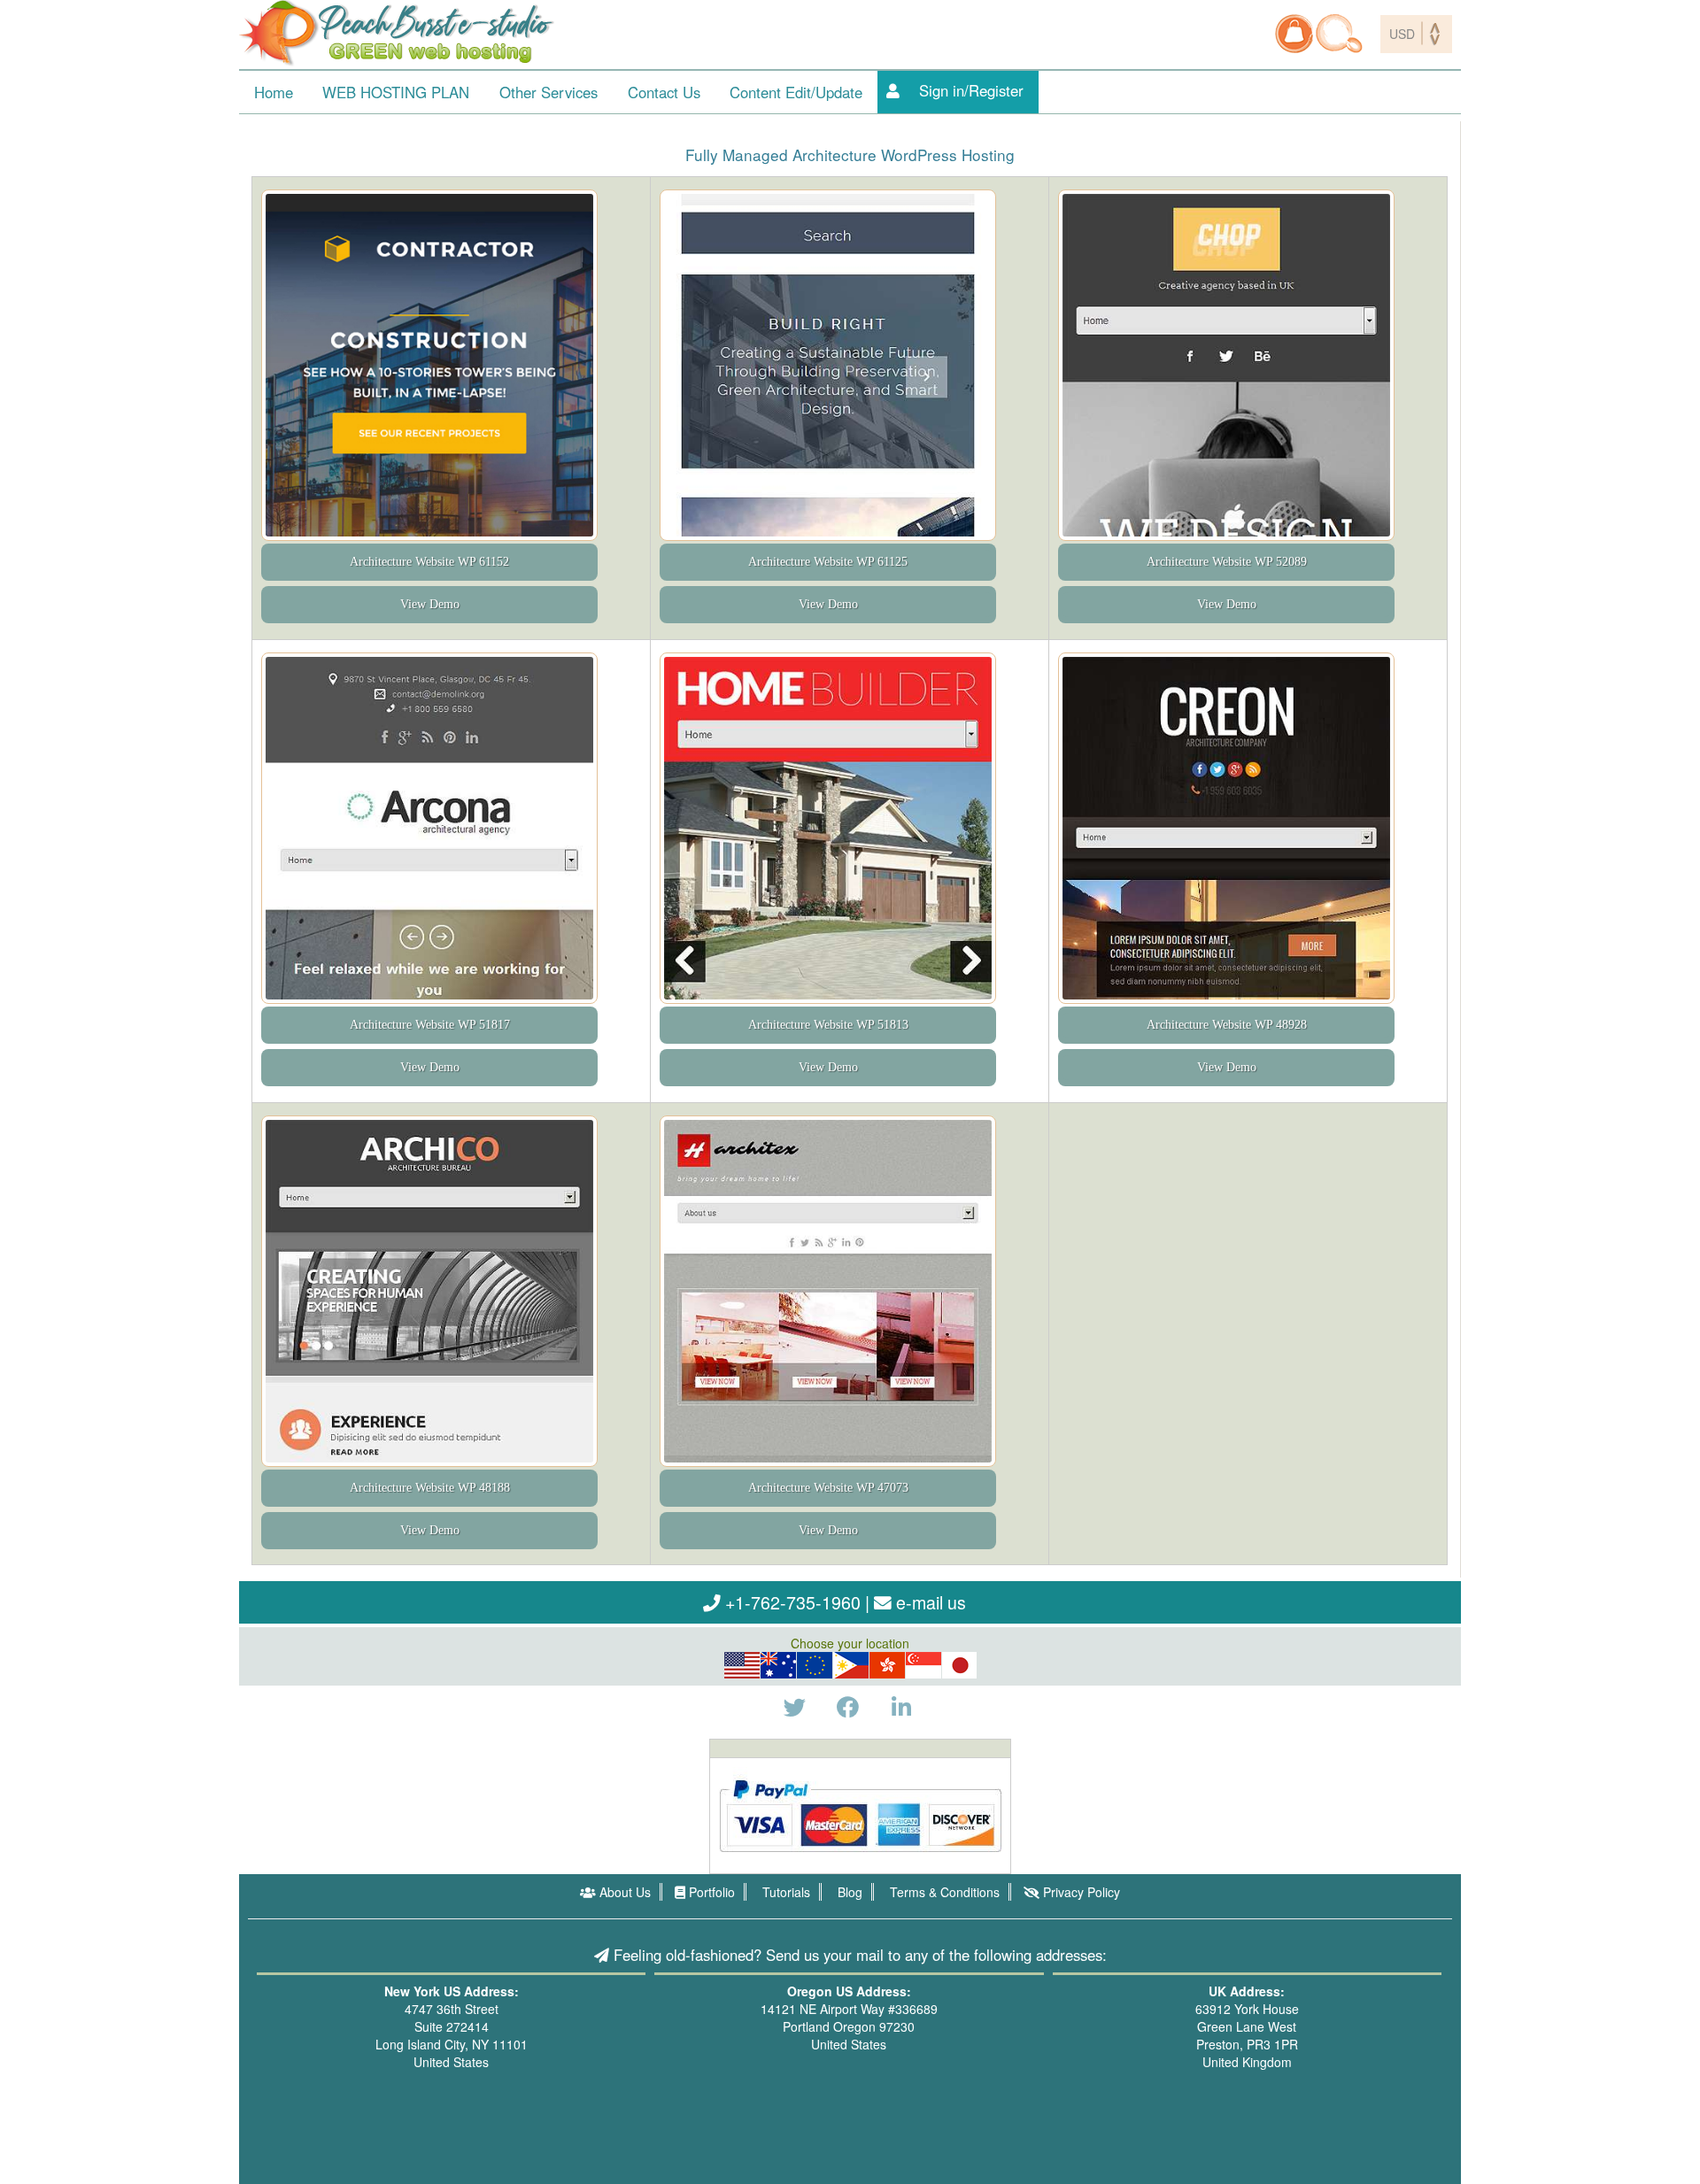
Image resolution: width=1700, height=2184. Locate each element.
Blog (848, 1892)
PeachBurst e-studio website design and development (398, 33)
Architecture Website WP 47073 (828, 1488)
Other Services (549, 92)
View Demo (430, 605)
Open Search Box (1339, 34)
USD (742, 1665)
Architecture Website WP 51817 (430, 1025)
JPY (961, 1665)
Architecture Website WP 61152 (429, 563)
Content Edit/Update (796, 92)
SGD (923, 1665)
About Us (623, 1892)
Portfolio (710, 1892)
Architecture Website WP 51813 (828, 1025)
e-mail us (929, 1602)
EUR (815, 1665)
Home (274, 92)
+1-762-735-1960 (791, 1602)
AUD (778, 1665)
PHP (852, 1665)
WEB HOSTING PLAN (396, 92)
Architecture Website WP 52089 (1227, 563)
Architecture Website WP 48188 (430, 1488)
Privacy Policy (1080, 1892)
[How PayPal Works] (860, 1814)
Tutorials (784, 1892)
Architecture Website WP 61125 (828, 563)
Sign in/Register (971, 90)
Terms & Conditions (943, 1892)
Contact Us (664, 92)
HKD (887, 1665)
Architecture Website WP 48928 (1227, 1025)
